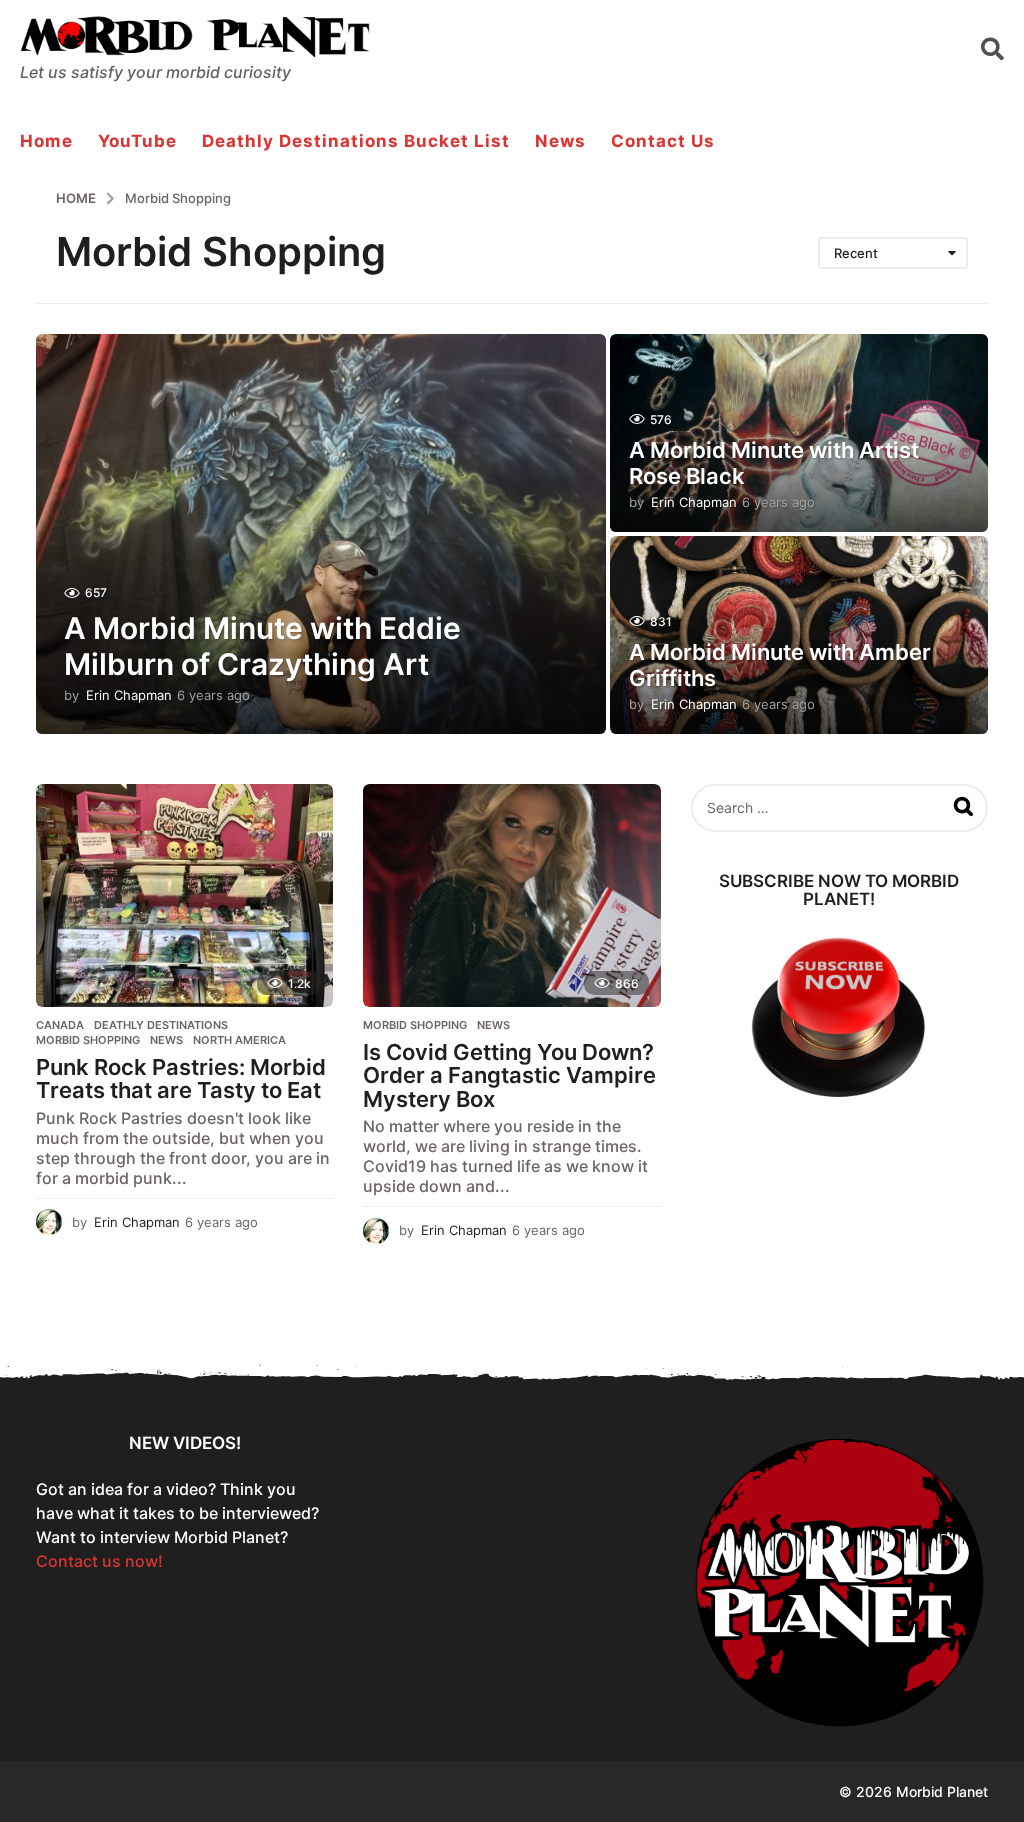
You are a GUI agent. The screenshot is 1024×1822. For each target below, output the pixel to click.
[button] (992, 48)
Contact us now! (99, 1561)
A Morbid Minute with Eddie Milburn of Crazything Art (262, 646)
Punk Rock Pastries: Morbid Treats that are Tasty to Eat (181, 1079)
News (560, 141)
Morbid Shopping (88, 1040)
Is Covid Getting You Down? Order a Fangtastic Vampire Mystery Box (509, 1075)
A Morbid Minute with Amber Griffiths (780, 665)
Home (46, 141)
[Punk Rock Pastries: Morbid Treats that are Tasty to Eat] (184, 895)
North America (239, 1040)
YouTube (137, 141)
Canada (60, 1025)
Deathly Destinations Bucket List (356, 141)
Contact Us (663, 141)
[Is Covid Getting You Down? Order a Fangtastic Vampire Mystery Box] (511, 895)
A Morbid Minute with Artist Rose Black (774, 463)
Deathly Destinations (161, 1025)
